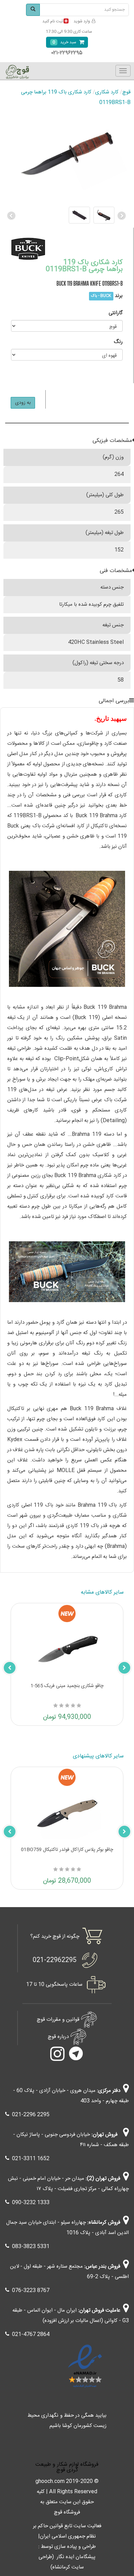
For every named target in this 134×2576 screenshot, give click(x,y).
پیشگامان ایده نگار (76, 2557)
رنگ (118, 342)
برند (119, 296)
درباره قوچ (58, 2037)
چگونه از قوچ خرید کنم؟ (55, 1936)
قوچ (126, 92)
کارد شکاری (107, 92)
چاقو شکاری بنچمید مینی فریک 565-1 (67, 1686)
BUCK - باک (101, 296)
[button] (12, 215)
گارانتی (116, 313)
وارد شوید (82, 21)
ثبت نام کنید (53, 21)
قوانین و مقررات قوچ (58, 2020)
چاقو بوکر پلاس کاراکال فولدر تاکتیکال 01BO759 (67, 1850)
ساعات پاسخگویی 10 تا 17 (54, 1985)
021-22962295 (55, 1960)
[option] (67, 215)
